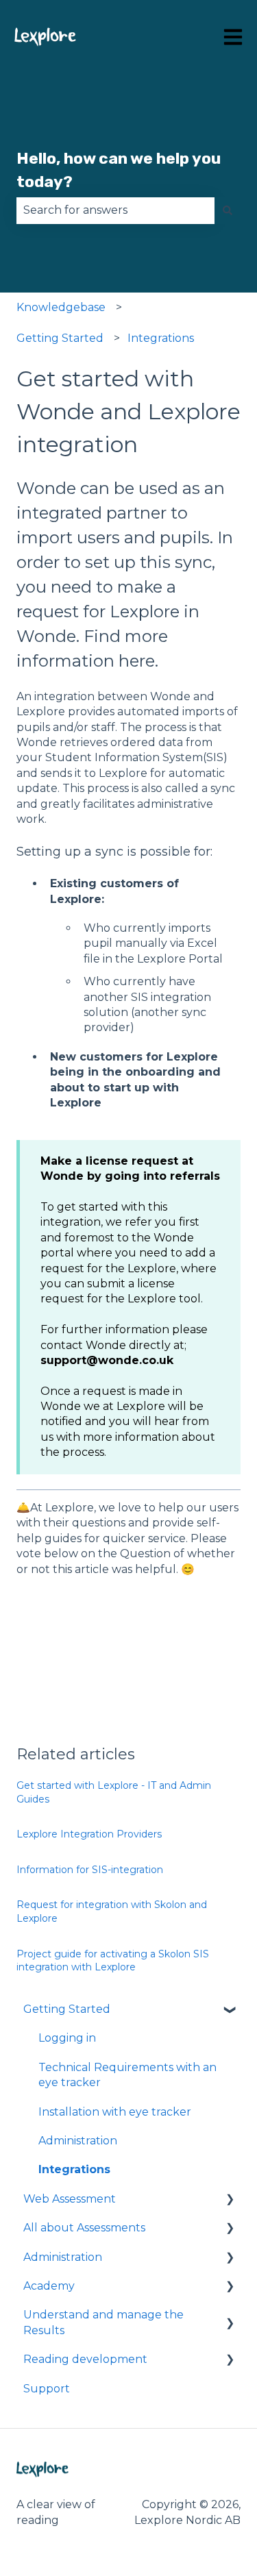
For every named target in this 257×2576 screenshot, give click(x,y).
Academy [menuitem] (49, 2286)
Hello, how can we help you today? (119, 170)
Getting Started (60, 338)
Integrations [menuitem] (74, 2169)
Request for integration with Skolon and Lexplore (112, 1911)
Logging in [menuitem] (67, 2038)
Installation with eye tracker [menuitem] (115, 2112)
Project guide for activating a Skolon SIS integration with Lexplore (113, 1961)
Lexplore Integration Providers (89, 1834)
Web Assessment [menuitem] (70, 2199)
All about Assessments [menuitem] (84, 2228)
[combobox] (115, 210)
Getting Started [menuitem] (67, 2009)
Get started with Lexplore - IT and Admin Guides (114, 1792)
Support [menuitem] (47, 2389)
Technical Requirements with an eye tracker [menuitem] (127, 2075)
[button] (230, 2010)
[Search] (228, 210)
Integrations (161, 338)
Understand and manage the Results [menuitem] (103, 2322)
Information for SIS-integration (90, 1870)
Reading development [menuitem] (85, 2359)
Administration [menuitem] (78, 2141)
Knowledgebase (61, 307)
